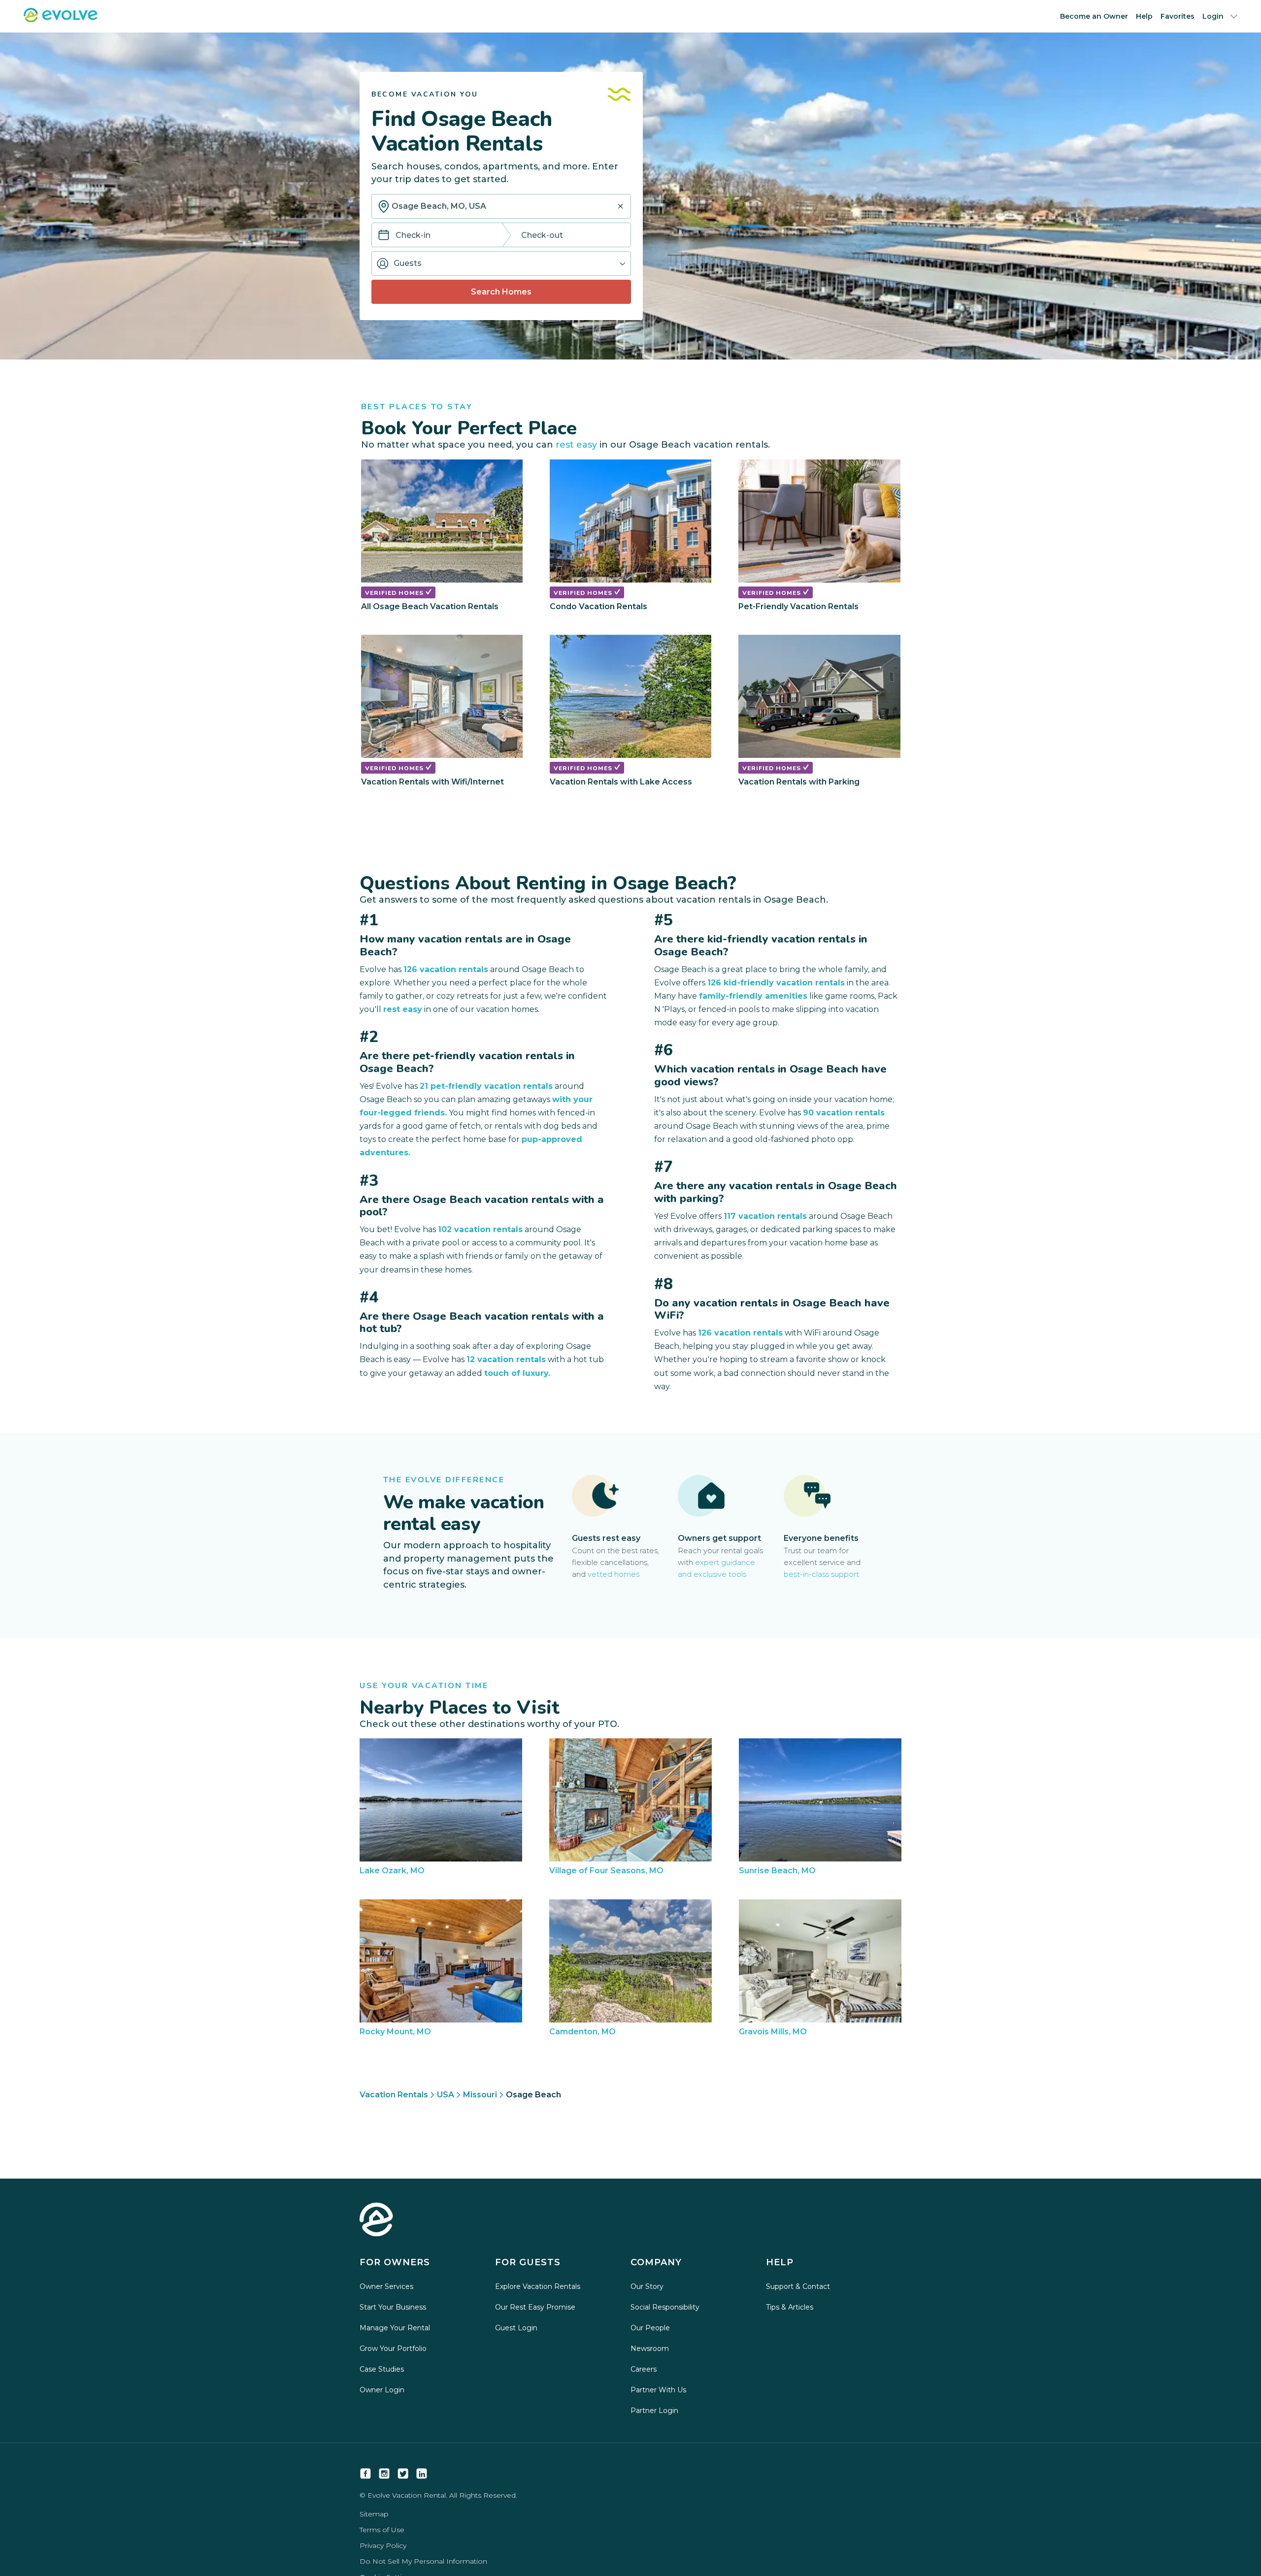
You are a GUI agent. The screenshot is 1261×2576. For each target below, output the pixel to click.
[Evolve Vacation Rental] (61, 19)
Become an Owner (1094, 16)
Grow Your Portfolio (393, 2348)
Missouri (480, 2095)
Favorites (1178, 16)
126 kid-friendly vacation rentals (776, 983)
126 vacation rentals (446, 969)
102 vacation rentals (480, 1229)
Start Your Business (393, 2307)
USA (446, 2095)
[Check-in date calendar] (384, 236)
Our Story (647, 2286)
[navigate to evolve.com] (376, 2220)
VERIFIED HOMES (395, 593)
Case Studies (382, 2369)
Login (1213, 16)
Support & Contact (798, 2286)
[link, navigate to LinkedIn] (422, 2474)
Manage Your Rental (395, 2328)
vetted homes (614, 1574)
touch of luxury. (517, 1373)
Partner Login (654, 2411)
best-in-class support (821, 1574)
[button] (501, 263)
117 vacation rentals (765, 1216)
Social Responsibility (665, 2307)
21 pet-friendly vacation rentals (486, 1086)
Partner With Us (658, 2390)
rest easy (576, 445)
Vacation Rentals (394, 2095)
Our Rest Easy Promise (535, 2307)
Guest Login (516, 2328)
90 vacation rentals (844, 1113)
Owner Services (386, 2286)
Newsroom (650, 2348)
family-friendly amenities (753, 996)
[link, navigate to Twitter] (403, 2474)
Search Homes (501, 292)
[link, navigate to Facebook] (365, 2474)
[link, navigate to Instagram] (384, 2474)
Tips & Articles (790, 2307)
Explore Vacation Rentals (538, 2286)
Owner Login (382, 2390)
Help (1144, 16)
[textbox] (501, 206)
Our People (650, 2328)
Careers (644, 2369)
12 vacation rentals (506, 1359)
